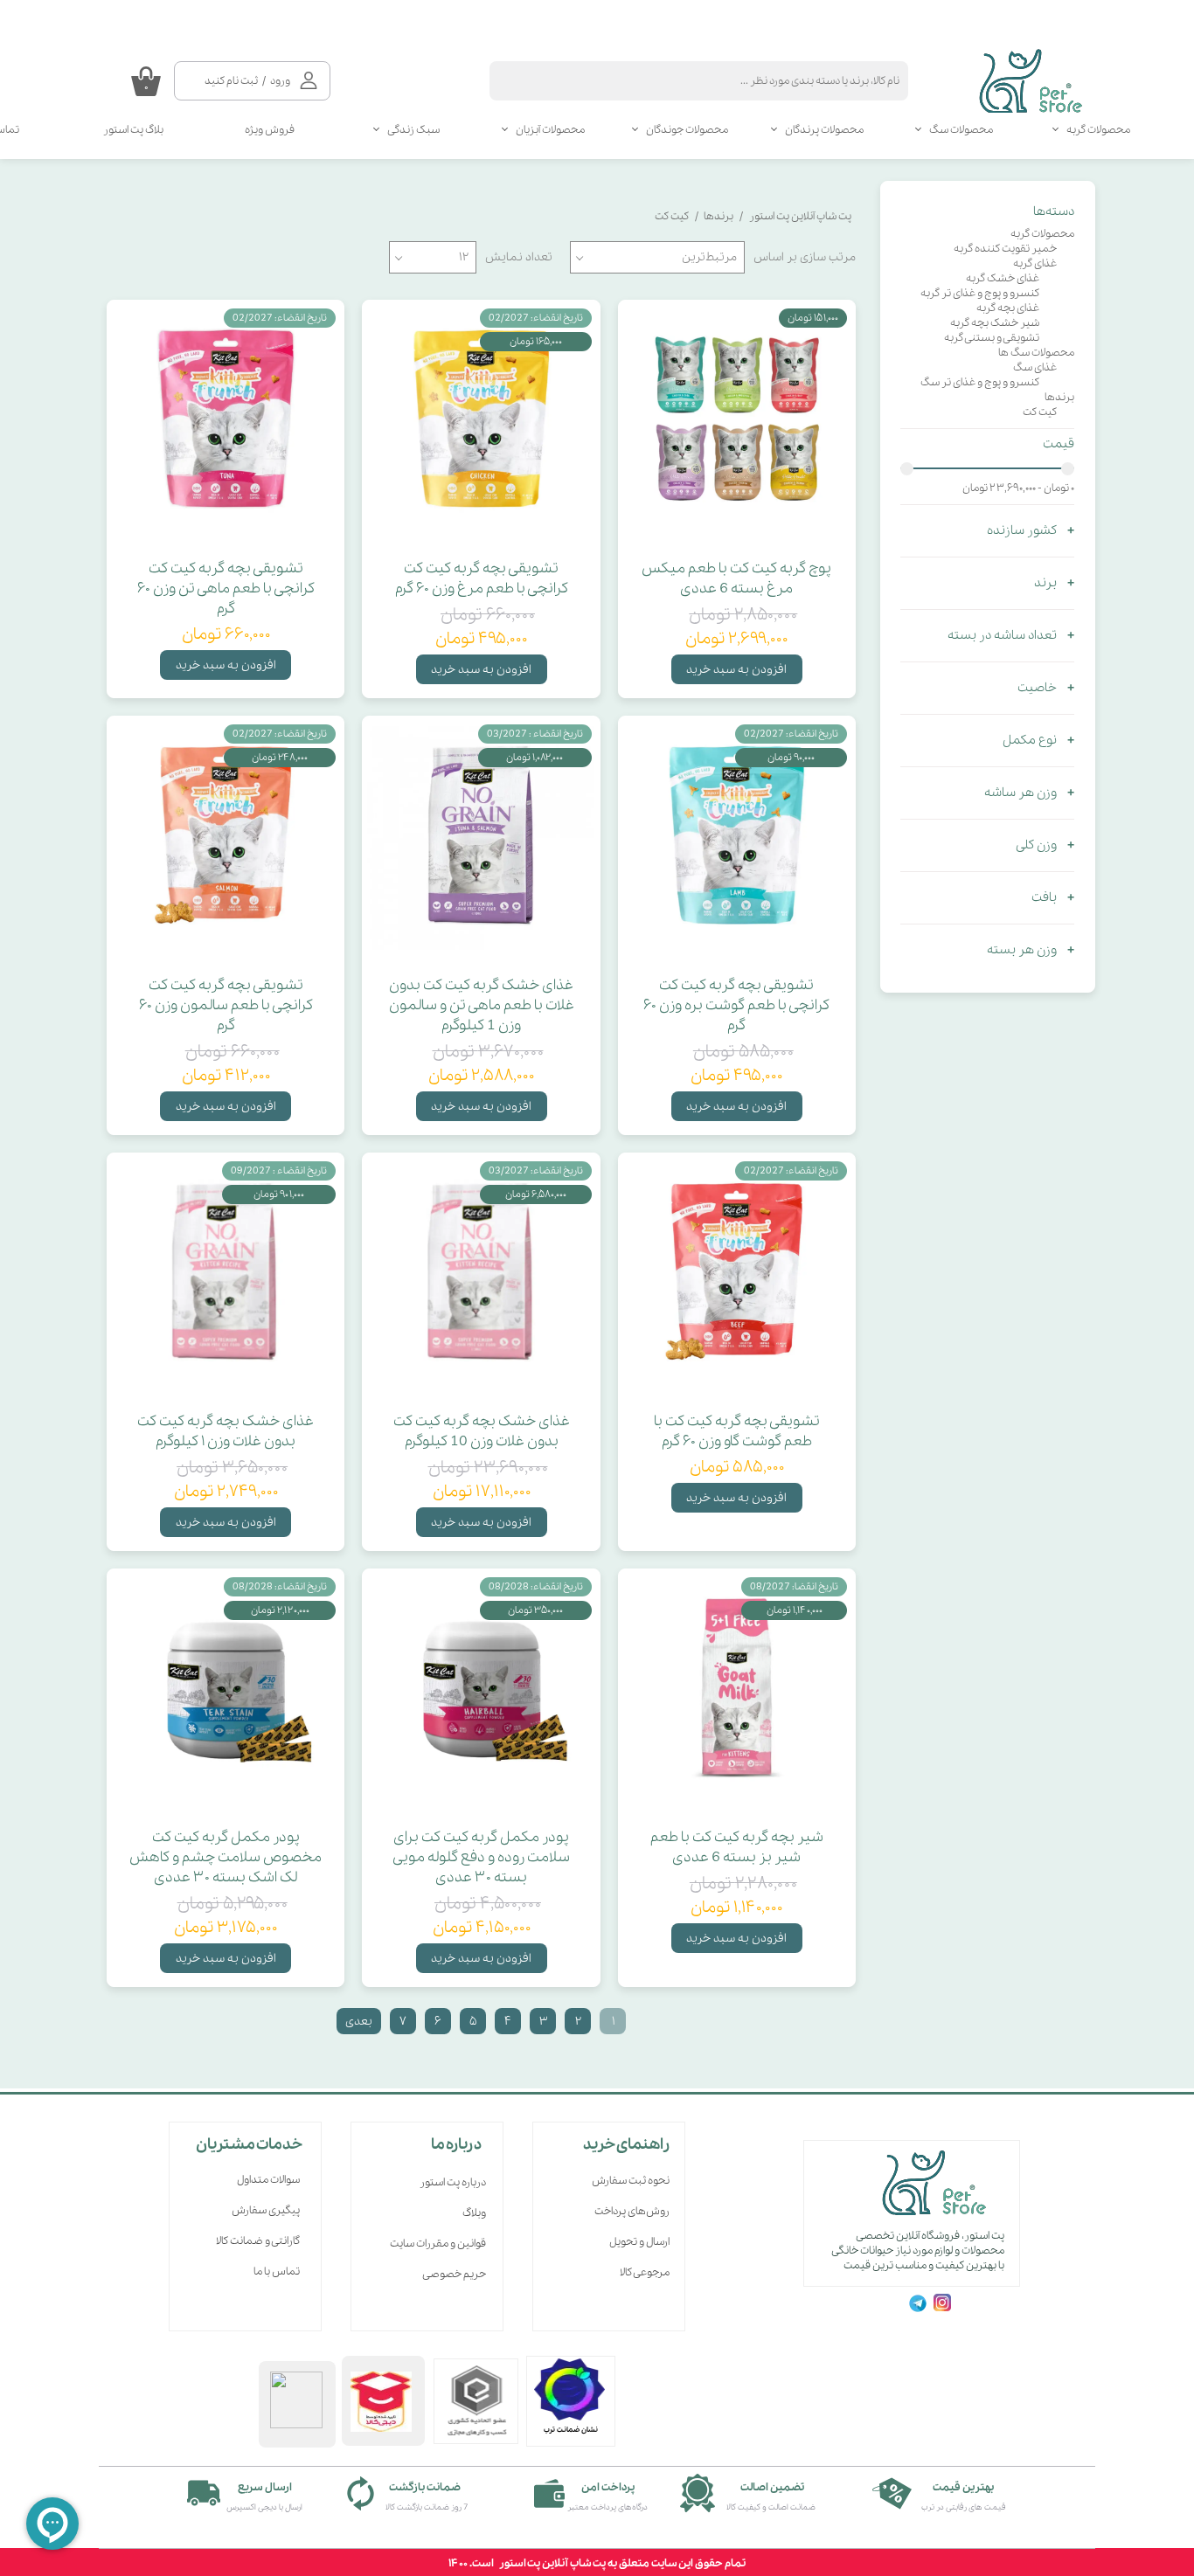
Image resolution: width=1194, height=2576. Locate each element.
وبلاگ (474, 2213)
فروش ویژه (270, 130)
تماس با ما (277, 2271)
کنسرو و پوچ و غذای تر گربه (980, 293)
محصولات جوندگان (687, 130)
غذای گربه (1035, 263)
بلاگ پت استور (133, 130)
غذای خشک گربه (1003, 278)
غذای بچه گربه (1008, 308)
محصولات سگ (961, 130)
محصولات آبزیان (550, 130)
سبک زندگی (413, 130)
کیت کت (1040, 412)
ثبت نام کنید (231, 81)
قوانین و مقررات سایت (438, 2244)
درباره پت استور (453, 2182)
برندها (1059, 397)
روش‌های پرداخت (632, 2211)
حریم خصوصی (454, 2274)
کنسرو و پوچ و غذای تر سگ (980, 382)
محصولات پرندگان (824, 130)
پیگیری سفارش (266, 2210)
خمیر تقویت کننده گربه (1005, 249)
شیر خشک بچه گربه (995, 323)
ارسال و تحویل (639, 2242)
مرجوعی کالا (645, 2272)
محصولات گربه (1098, 130)
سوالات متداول (268, 2180)
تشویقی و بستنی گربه (992, 338)
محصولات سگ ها (1036, 353)
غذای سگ (1035, 367)
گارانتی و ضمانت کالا (258, 2241)
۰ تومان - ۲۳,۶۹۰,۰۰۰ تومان (1018, 488)
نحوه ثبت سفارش (631, 2181)
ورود (280, 81)
